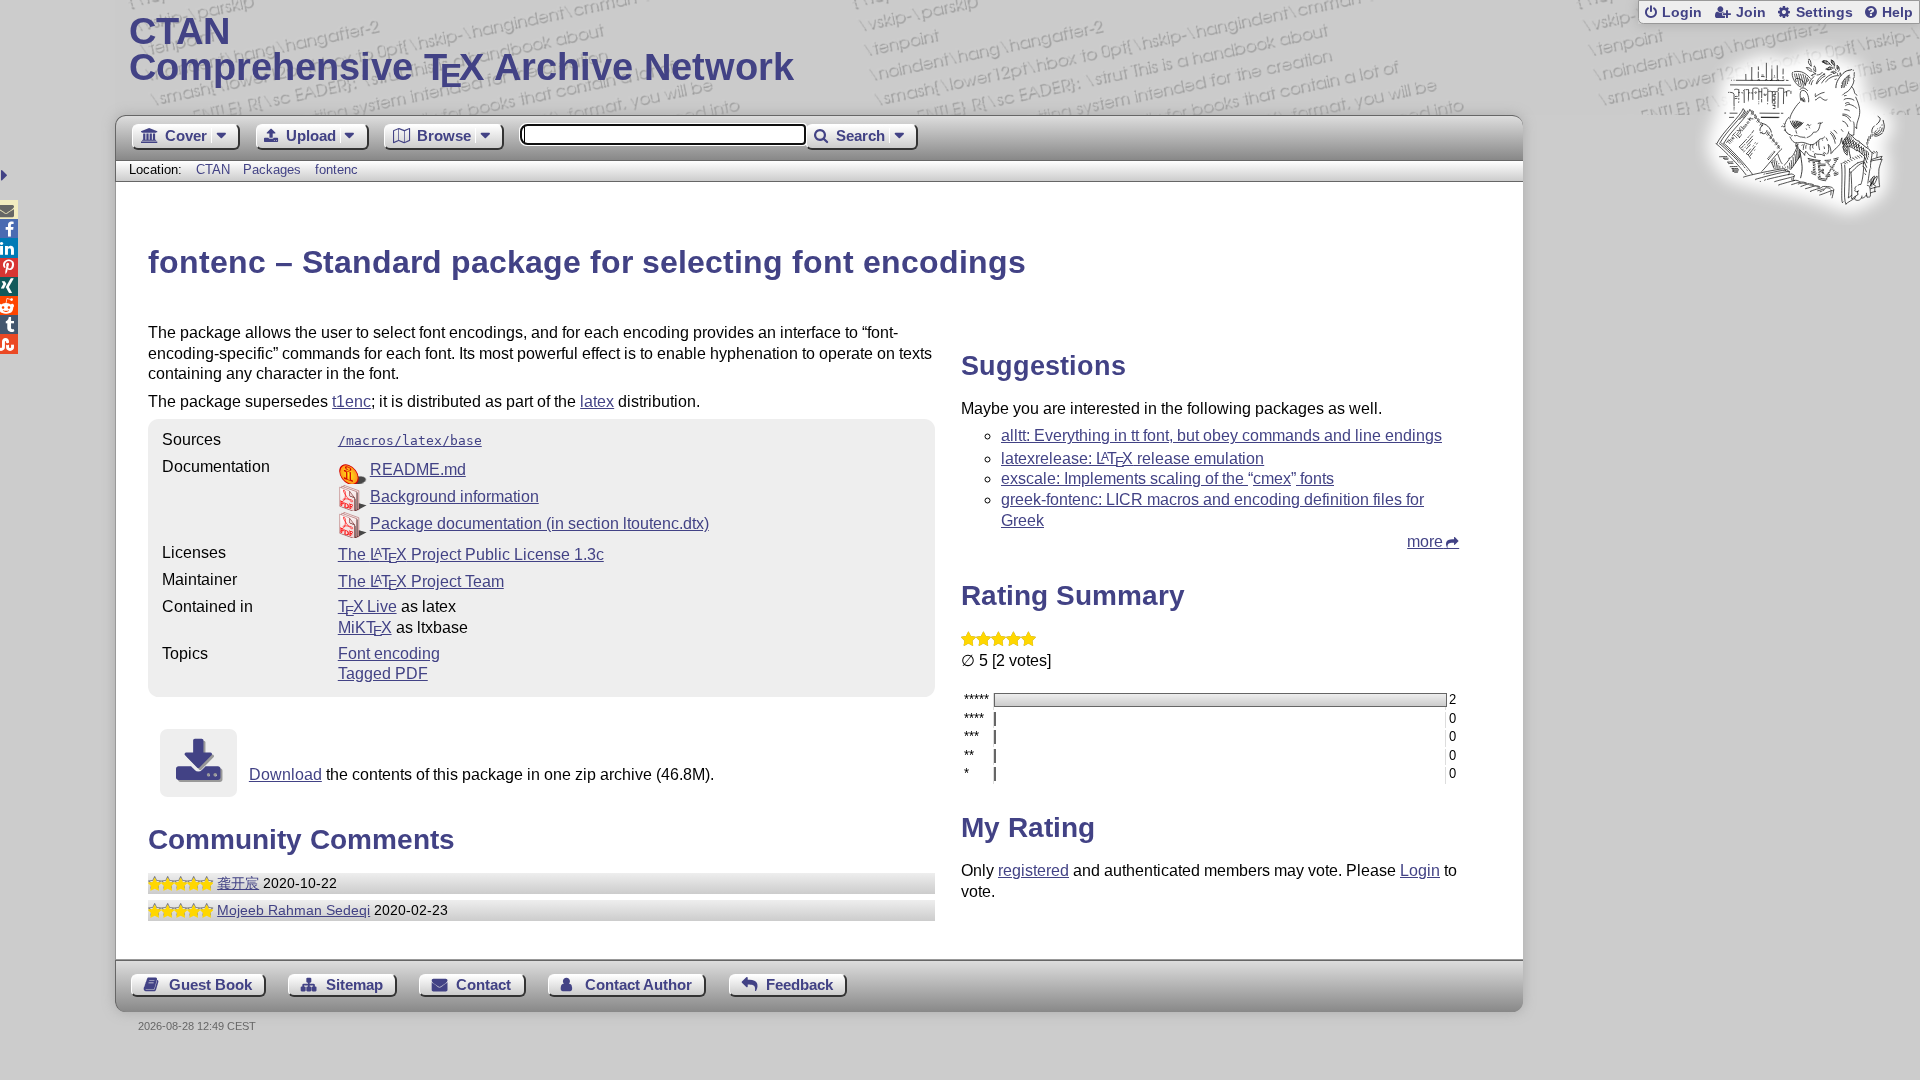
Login (1682, 12)
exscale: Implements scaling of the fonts (1167, 478)
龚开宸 (238, 883)
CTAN (213, 169)
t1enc (351, 401)
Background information (454, 496)
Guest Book (210, 984)
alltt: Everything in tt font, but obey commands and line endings (1221, 435)
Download (285, 774)
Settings (1824, 12)
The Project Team (421, 581)
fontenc (336, 169)
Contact (483, 984)
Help (1897, 12)
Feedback (799, 984)
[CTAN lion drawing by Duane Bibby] (1800, 242)
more (1425, 541)
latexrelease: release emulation (1132, 458)
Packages (274, 169)
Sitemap (354, 984)
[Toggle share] (6, 175)
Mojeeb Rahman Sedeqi (293, 910)
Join (1751, 12)
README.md (418, 469)
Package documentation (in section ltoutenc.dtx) (539, 523)
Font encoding (389, 653)
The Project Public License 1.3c (471, 554)
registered (1033, 870)
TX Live (367, 606)
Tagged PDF (383, 673)
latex (597, 401)
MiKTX (365, 627)
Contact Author (638, 984)
